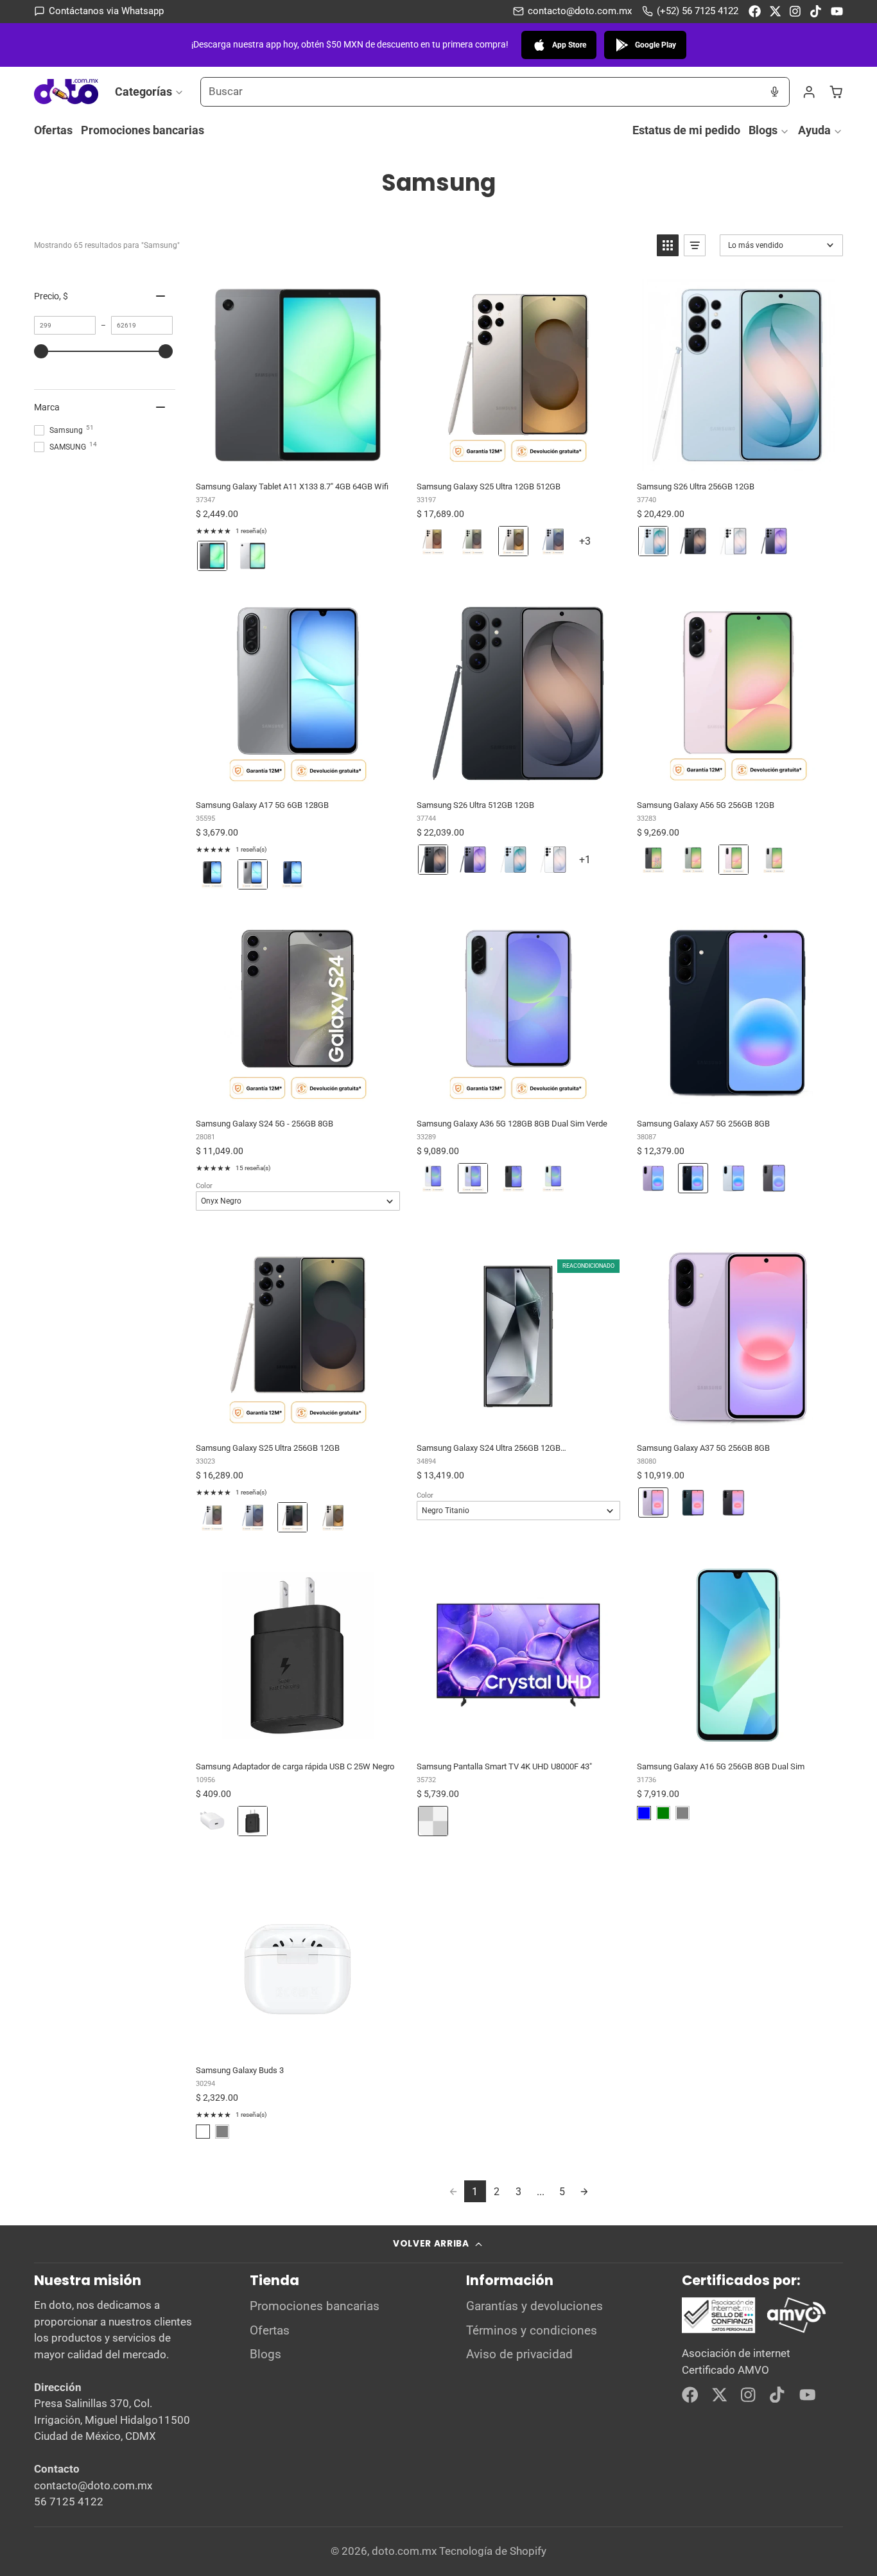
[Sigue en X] (775, 11)
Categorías (143, 91)
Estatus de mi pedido (686, 130)
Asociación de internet (736, 2353)
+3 (594, 546)
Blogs (763, 130)
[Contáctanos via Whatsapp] (99, 11)
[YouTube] (837, 11)
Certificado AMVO (725, 2370)
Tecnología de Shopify (493, 2551)
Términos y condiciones (532, 2331)
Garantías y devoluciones (534, 2306)
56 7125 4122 (69, 2502)
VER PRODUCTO (297, 458)
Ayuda (814, 130)
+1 (594, 864)
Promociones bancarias (143, 130)
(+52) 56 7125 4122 (698, 11)
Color (204, 1186)
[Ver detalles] (754, 2315)
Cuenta (809, 92)
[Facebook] (755, 11)
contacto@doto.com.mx (580, 11)
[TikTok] (816, 11)
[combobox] (481, 92)
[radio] (212, 556)
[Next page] (584, 2191)
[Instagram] (796, 11)
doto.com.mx (404, 2551)
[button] (668, 245)
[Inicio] (66, 92)
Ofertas (53, 130)
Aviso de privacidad (519, 2354)
